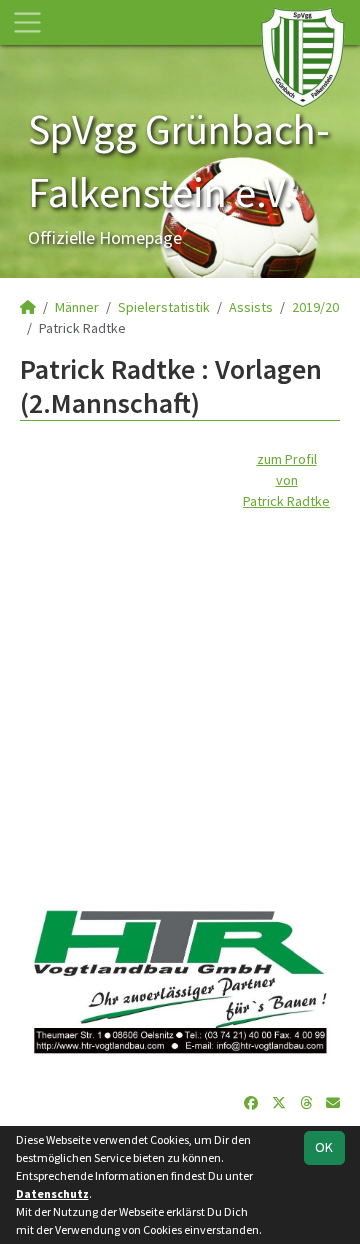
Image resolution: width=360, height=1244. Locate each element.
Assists (251, 307)
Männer (77, 307)
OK (324, 1147)
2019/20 (315, 307)
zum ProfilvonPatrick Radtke (286, 480)
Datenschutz (52, 1193)
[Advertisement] (180, 692)
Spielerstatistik (164, 307)
